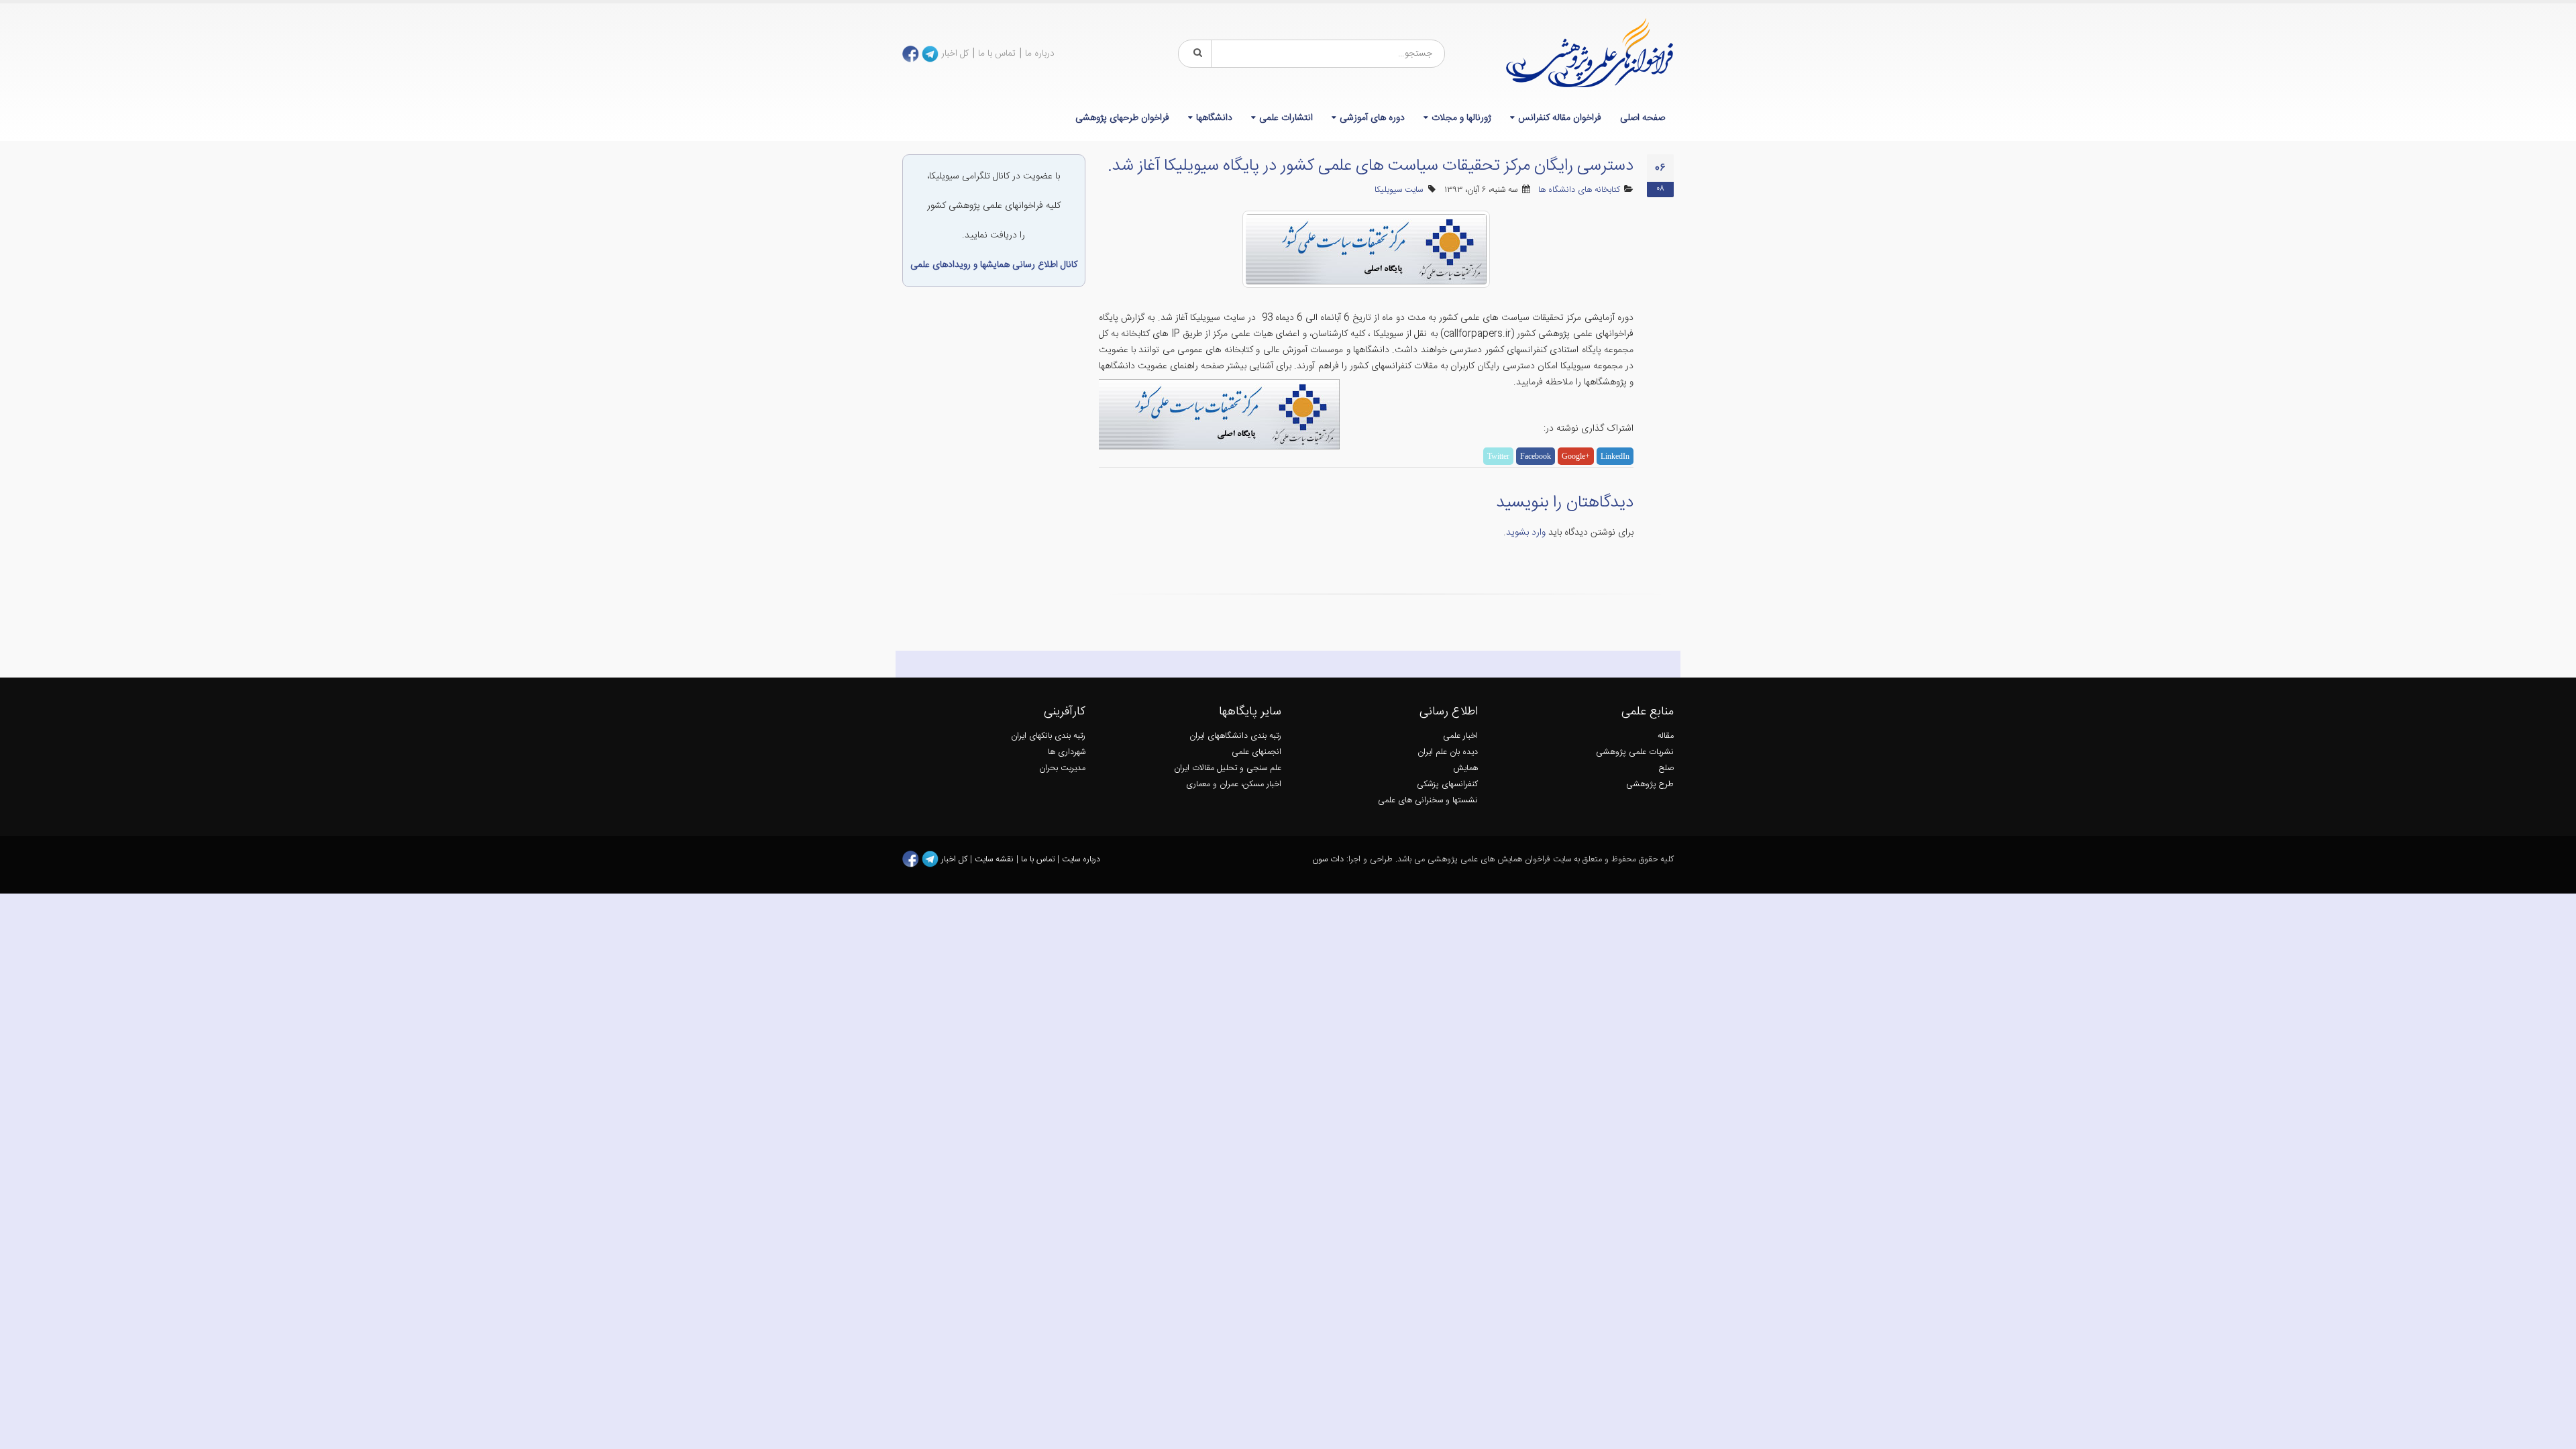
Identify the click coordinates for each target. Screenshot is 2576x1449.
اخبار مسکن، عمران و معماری (1234, 785)
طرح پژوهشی (1650, 785)
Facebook (1536, 456)
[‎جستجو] (1195, 54)
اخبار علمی (1460, 736)
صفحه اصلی (1643, 118)
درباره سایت (1081, 860)
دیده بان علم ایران (1448, 752)
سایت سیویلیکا (1399, 190)
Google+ (1576, 456)
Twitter (1498, 456)
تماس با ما (997, 54)
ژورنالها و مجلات (1461, 118)
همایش (1465, 768)
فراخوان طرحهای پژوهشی (1122, 118)
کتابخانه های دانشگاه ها (1579, 190)
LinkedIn (1615, 456)
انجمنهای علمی (1256, 752)
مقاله (1666, 736)
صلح (1666, 768)
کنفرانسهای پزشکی (1447, 785)
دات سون (1328, 860)
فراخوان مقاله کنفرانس (1560, 118)
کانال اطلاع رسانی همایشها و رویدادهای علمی (994, 265)
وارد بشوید (1526, 533)
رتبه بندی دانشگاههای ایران (1235, 736)
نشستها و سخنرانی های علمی (1428, 801)
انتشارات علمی (1286, 118)
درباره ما (1040, 54)
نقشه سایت (996, 860)
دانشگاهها (1214, 118)
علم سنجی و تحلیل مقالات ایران (1228, 768)
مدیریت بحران (1062, 768)
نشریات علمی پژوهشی (1635, 752)
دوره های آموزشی (1372, 118)
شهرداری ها (1067, 752)
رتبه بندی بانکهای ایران (1048, 736)
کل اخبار (955, 54)
